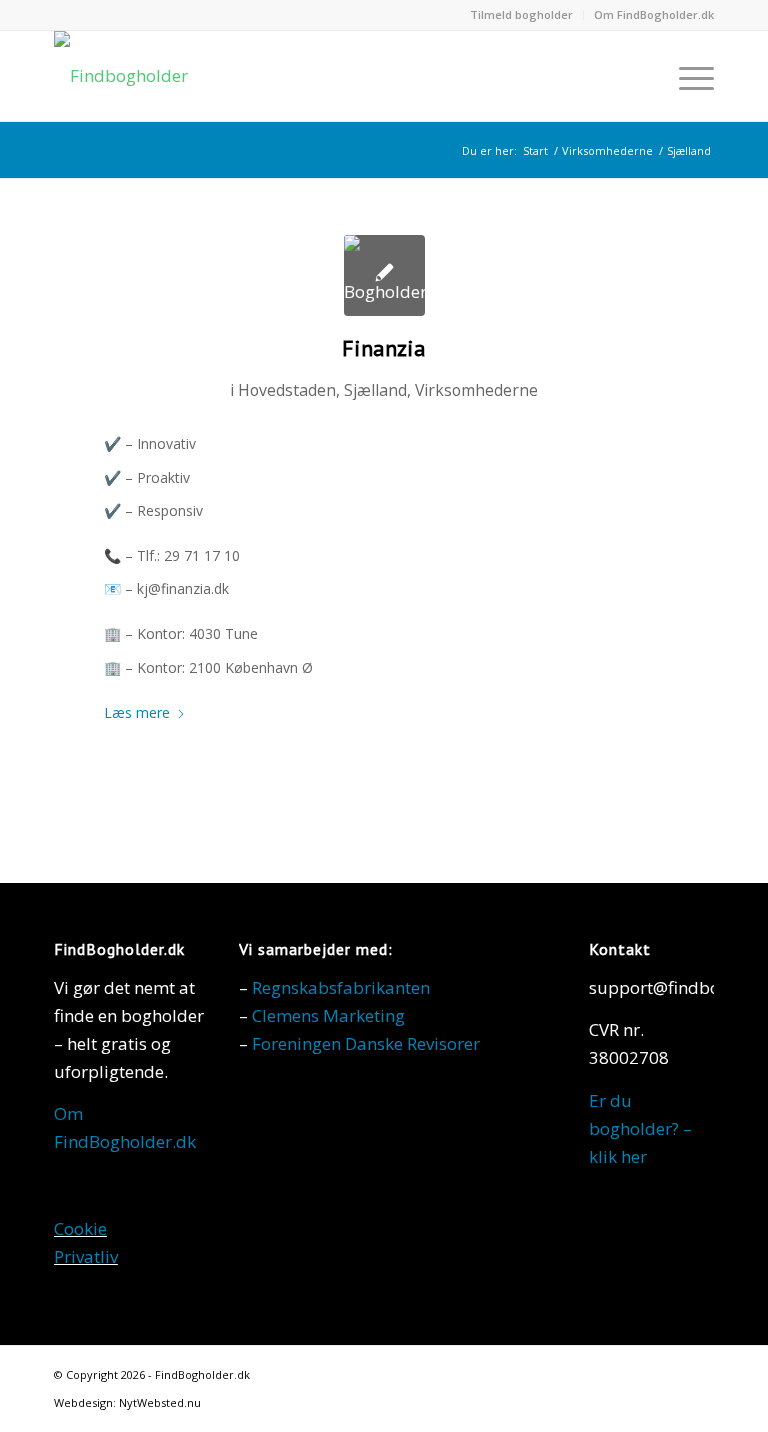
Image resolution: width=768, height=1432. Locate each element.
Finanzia (384, 348)
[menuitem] (522, 15)
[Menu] (686, 76)
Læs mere (137, 712)
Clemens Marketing (328, 1015)
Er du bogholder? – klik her (640, 1128)
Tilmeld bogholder (521, 14)
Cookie (80, 1228)
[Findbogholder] (121, 76)
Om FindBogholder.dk (654, 14)
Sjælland (375, 390)
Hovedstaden (287, 390)
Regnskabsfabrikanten (341, 987)
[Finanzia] (384, 275)
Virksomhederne (476, 390)
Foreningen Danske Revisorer (366, 1043)
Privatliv (86, 1256)
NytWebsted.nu (160, 1402)
